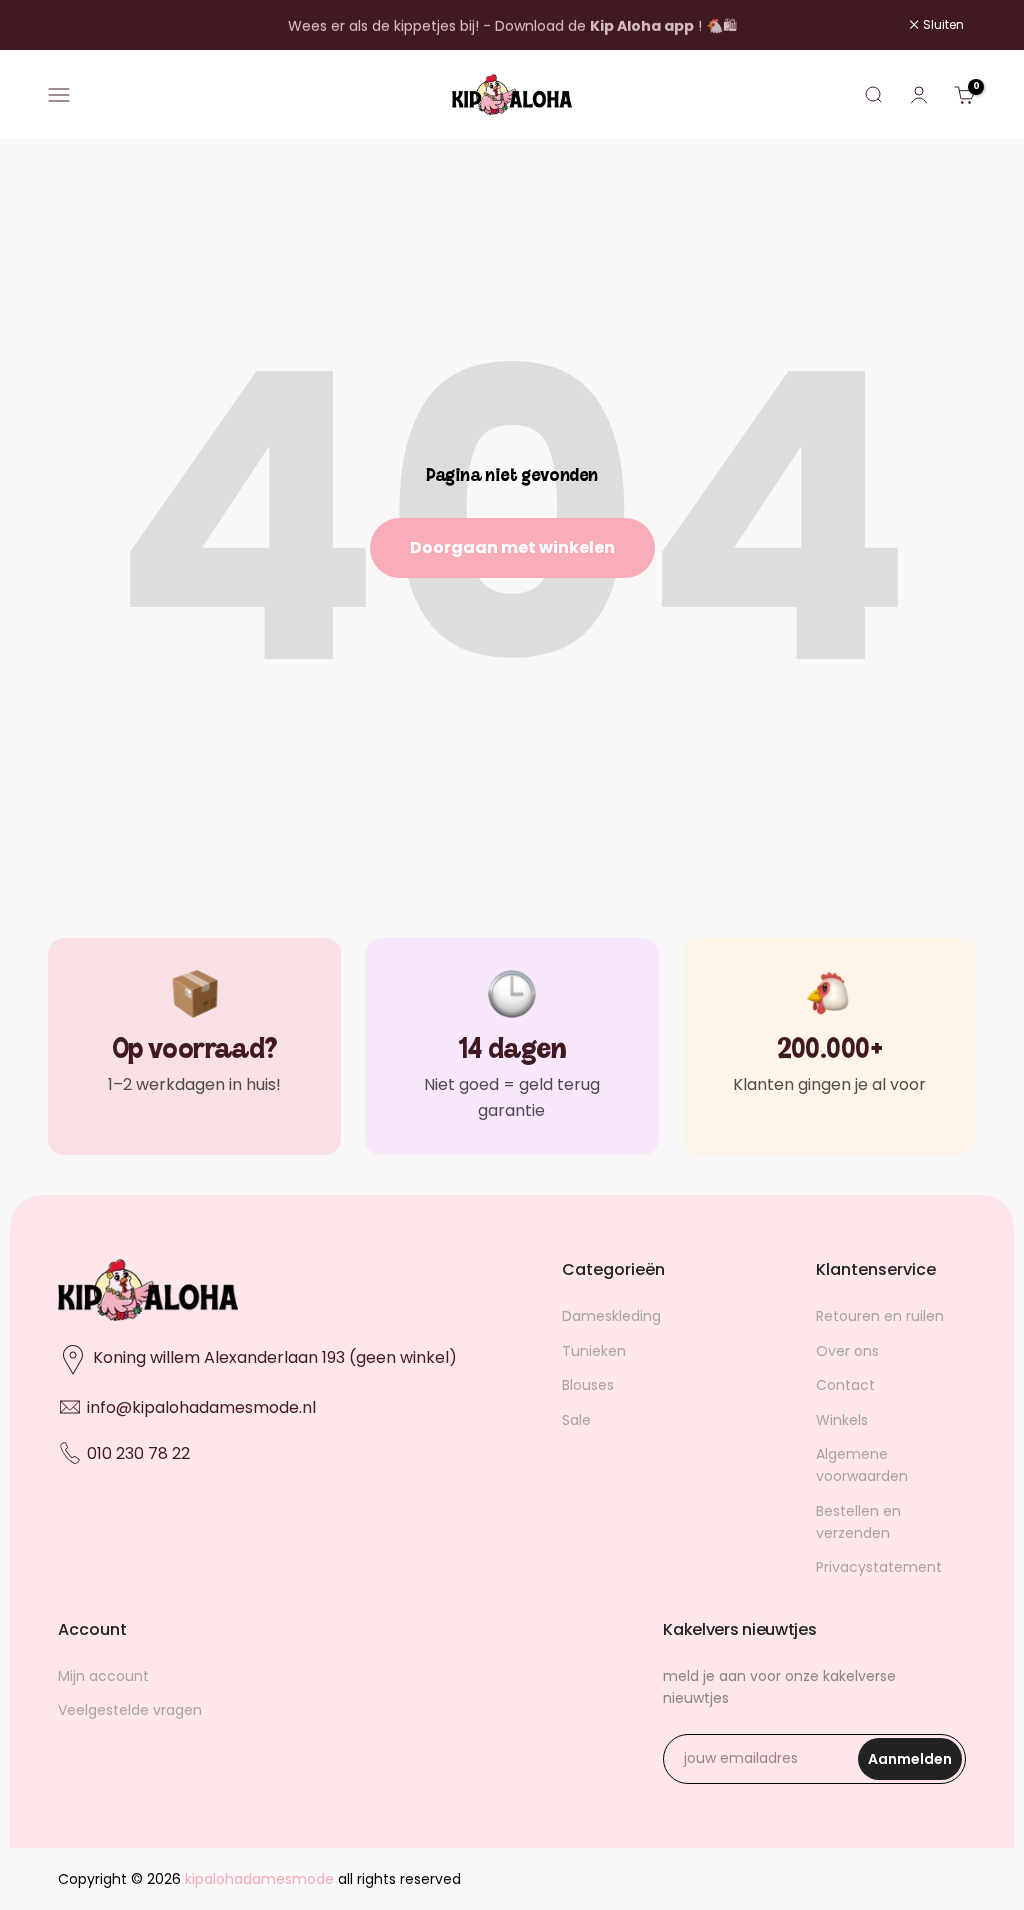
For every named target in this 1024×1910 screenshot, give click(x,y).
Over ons (847, 1351)
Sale (576, 1420)
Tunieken (594, 1351)
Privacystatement (879, 1567)
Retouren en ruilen (880, 1316)
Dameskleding (611, 1316)
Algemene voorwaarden (862, 1465)
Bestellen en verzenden (858, 1522)
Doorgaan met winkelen (512, 547)
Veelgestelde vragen (130, 1710)
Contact (845, 1385)
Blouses (588, 1385)
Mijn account (103, 1676)
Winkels (842, 1420)
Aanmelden (915, 1764)
